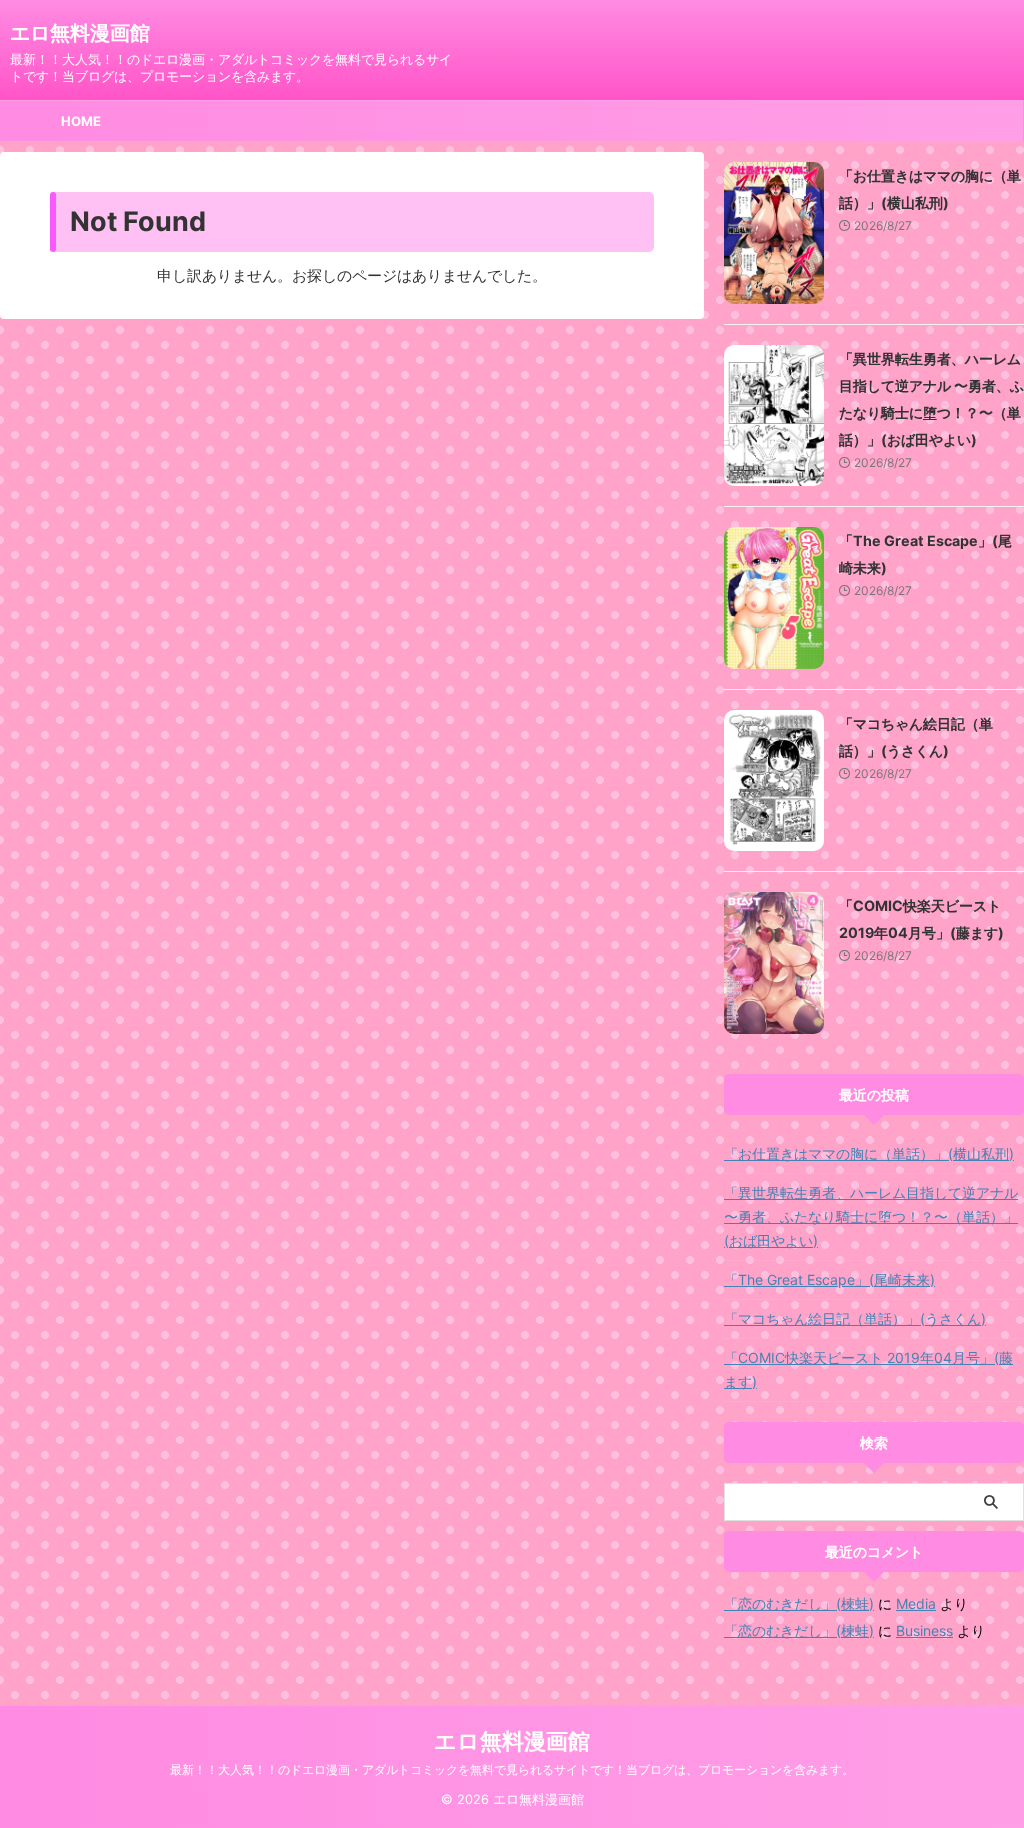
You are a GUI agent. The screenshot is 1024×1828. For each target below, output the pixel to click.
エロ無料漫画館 (80, 33)
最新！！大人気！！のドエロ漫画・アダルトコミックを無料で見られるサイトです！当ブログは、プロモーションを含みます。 (512, 1769)
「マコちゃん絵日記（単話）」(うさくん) (855, 1318)
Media (916, 1603)
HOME (81, 121)
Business (924, 1630)
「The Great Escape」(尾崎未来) (829, 1279)
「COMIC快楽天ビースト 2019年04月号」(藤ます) (868, 1369)
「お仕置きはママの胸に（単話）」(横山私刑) (869, 1153)
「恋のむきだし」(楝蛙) (799, 1603)
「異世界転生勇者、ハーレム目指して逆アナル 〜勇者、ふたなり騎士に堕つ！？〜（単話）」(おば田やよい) (871, 1216)
